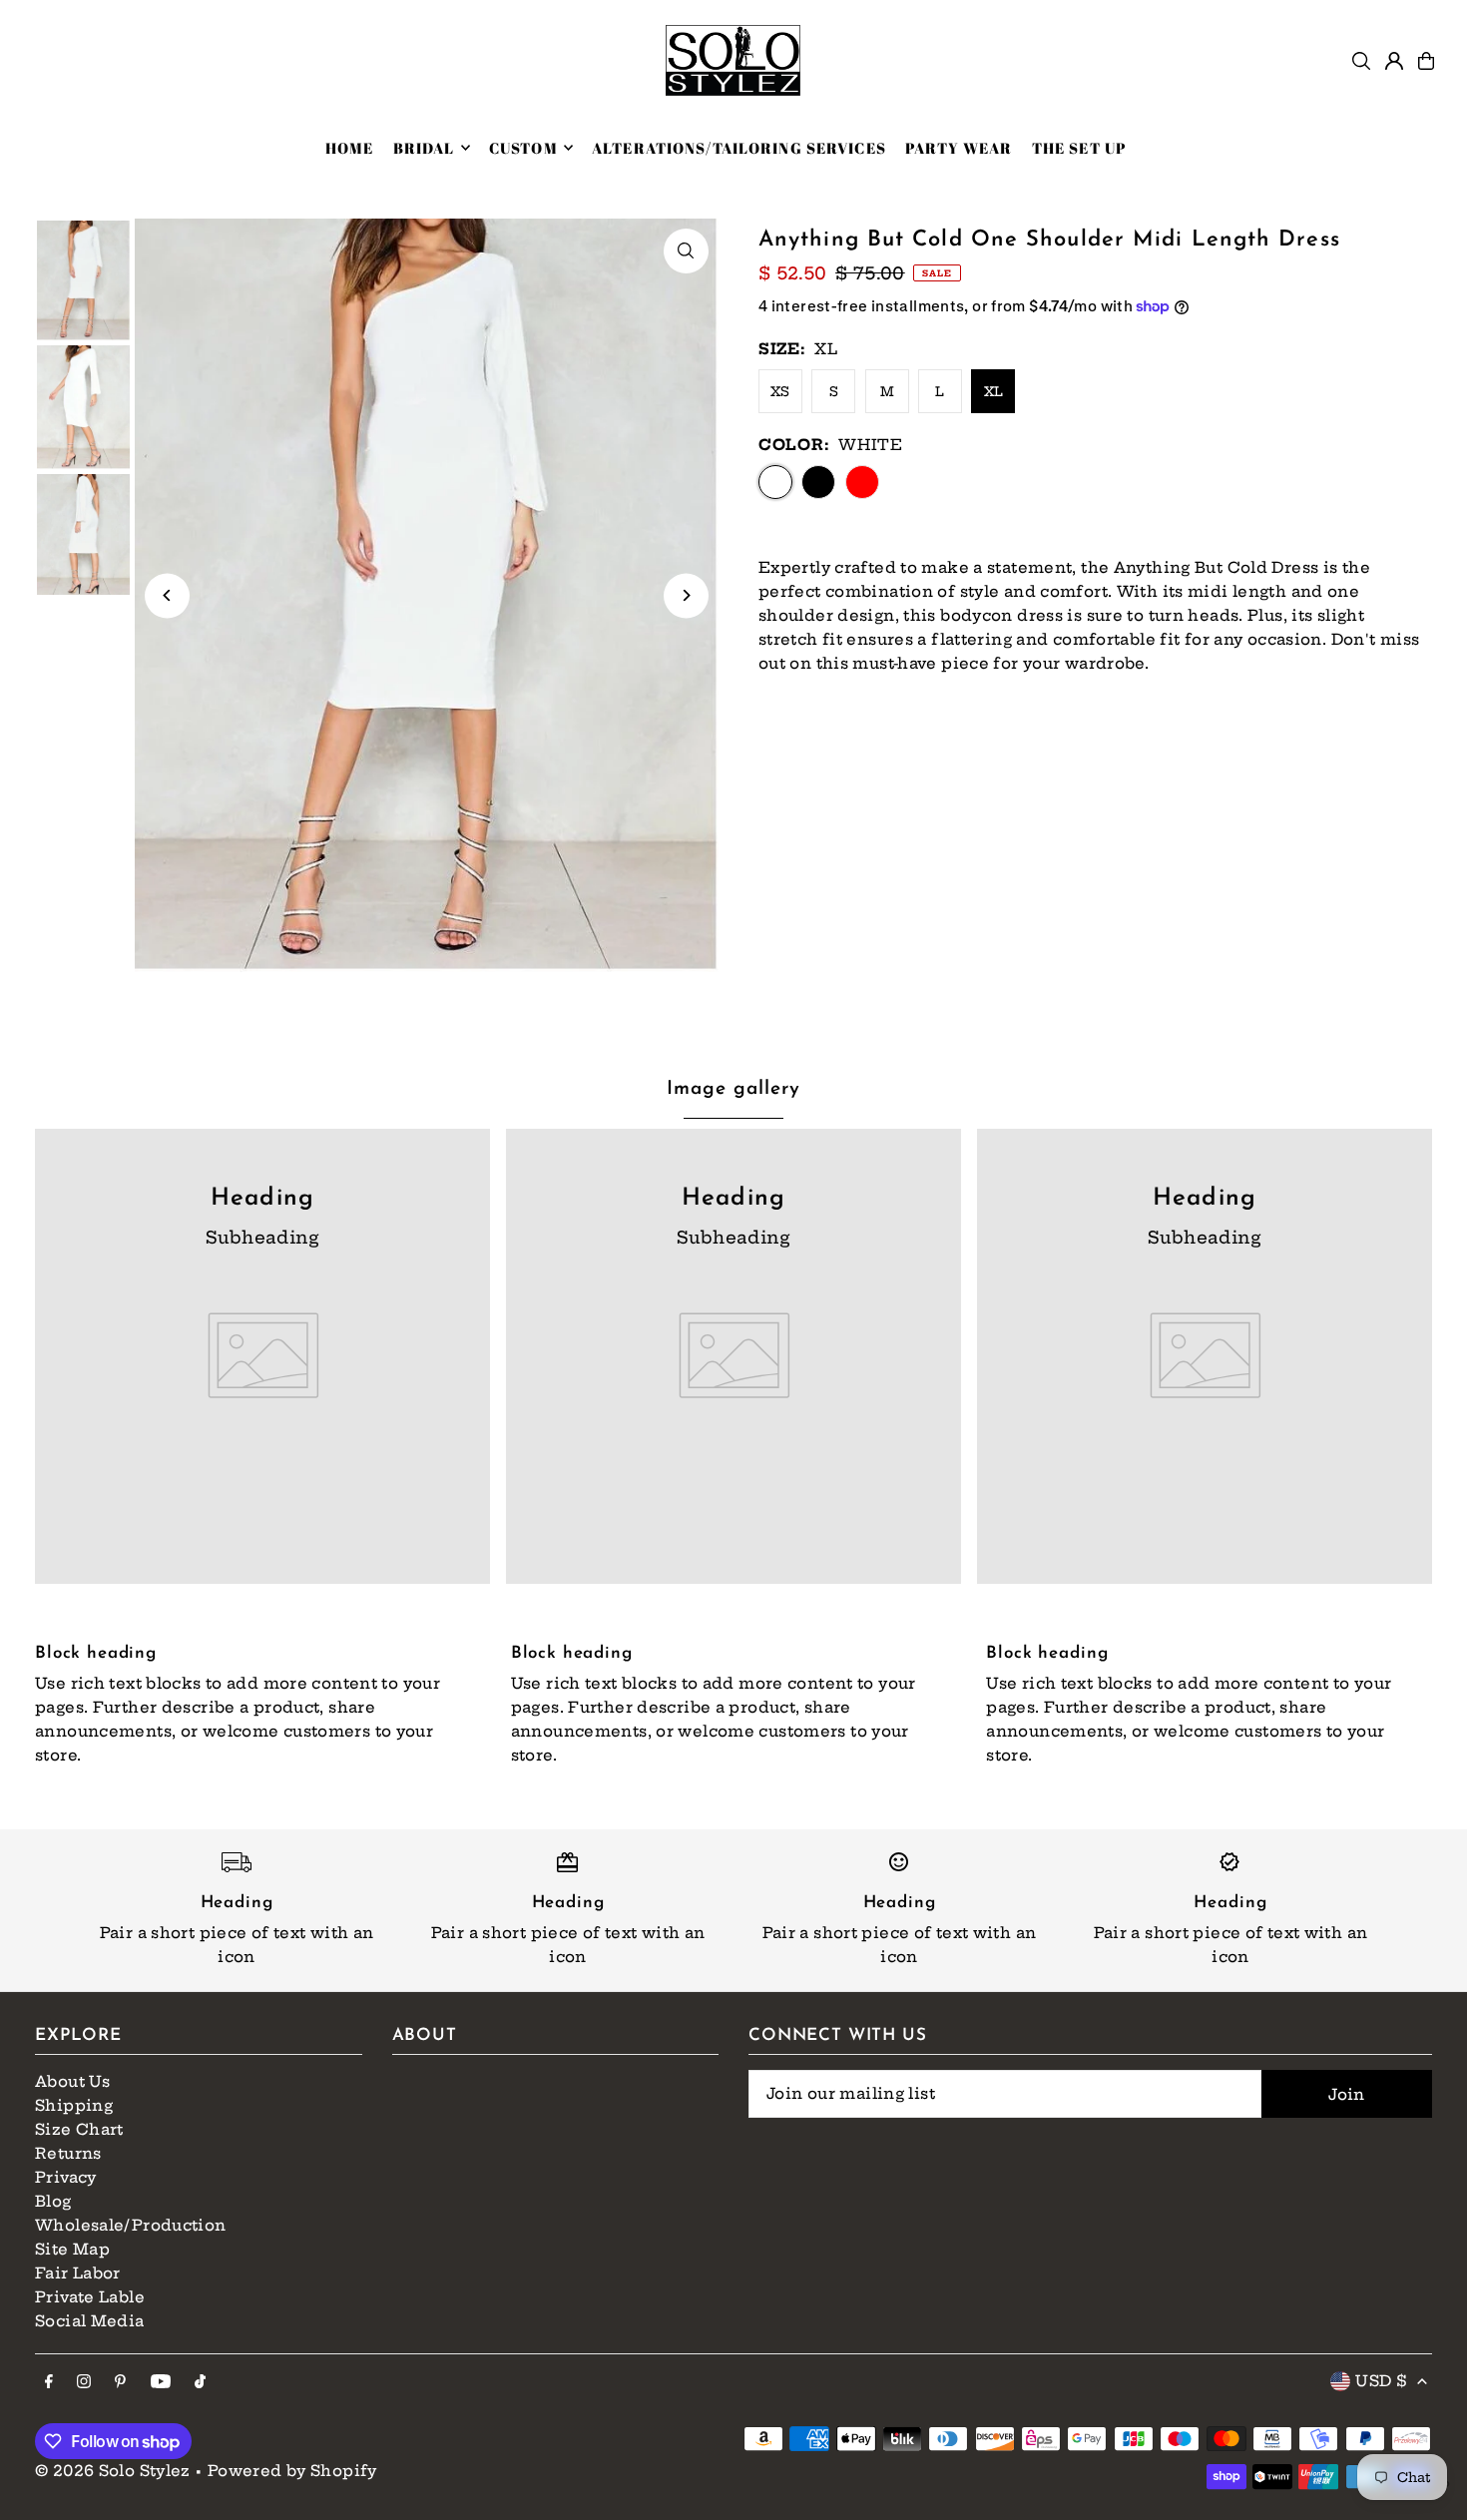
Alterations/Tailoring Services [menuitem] (739, 148)
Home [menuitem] (350, 148)
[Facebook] (49, 2382)
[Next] (686, 595)
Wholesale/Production (131, 2225)
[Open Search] (1361, 61)
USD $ (1381, 2381)
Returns (68, 2153)
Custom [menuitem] (523, 148)
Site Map (72, 2249)
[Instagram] (84, 2382)
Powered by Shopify (292, 2471)
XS (780, 391)
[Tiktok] (200, 2382)
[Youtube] (161, 2382)
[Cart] (1426, 61)
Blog (53, 2201)
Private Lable (90, 2297)
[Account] (1394, 61)
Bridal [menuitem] (424, 148)
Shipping (74, 2105)
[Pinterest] (120, 2382)
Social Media (90, 2321)
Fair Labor (78, 2273)
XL (994, 391)
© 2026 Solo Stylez (113, 2471)
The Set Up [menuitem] (1079, 148)
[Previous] (167, 595)
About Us (72, 2081)
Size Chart (79, 2129)
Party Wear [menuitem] (959, 148)
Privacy (66, 2177)
